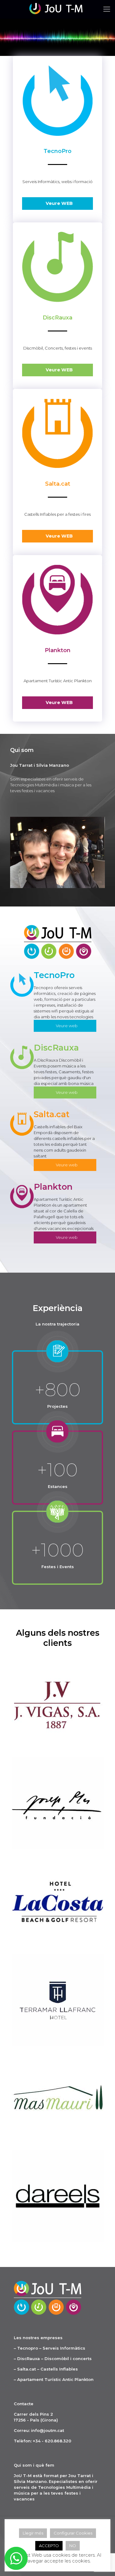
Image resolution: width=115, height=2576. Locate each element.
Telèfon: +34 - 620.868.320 (42, 2441)
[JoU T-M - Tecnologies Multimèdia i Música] (57, 9)
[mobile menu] (107, 9)
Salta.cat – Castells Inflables (48, 2369)
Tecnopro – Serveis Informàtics (51, 2348)
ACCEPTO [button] (49, 2546)
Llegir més (33, 2533)
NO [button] (73, 2546)
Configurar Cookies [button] (73, 2533)
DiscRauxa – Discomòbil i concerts (54, 2359)
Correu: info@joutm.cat (39, 2430)
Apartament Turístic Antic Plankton (55, 2379)
